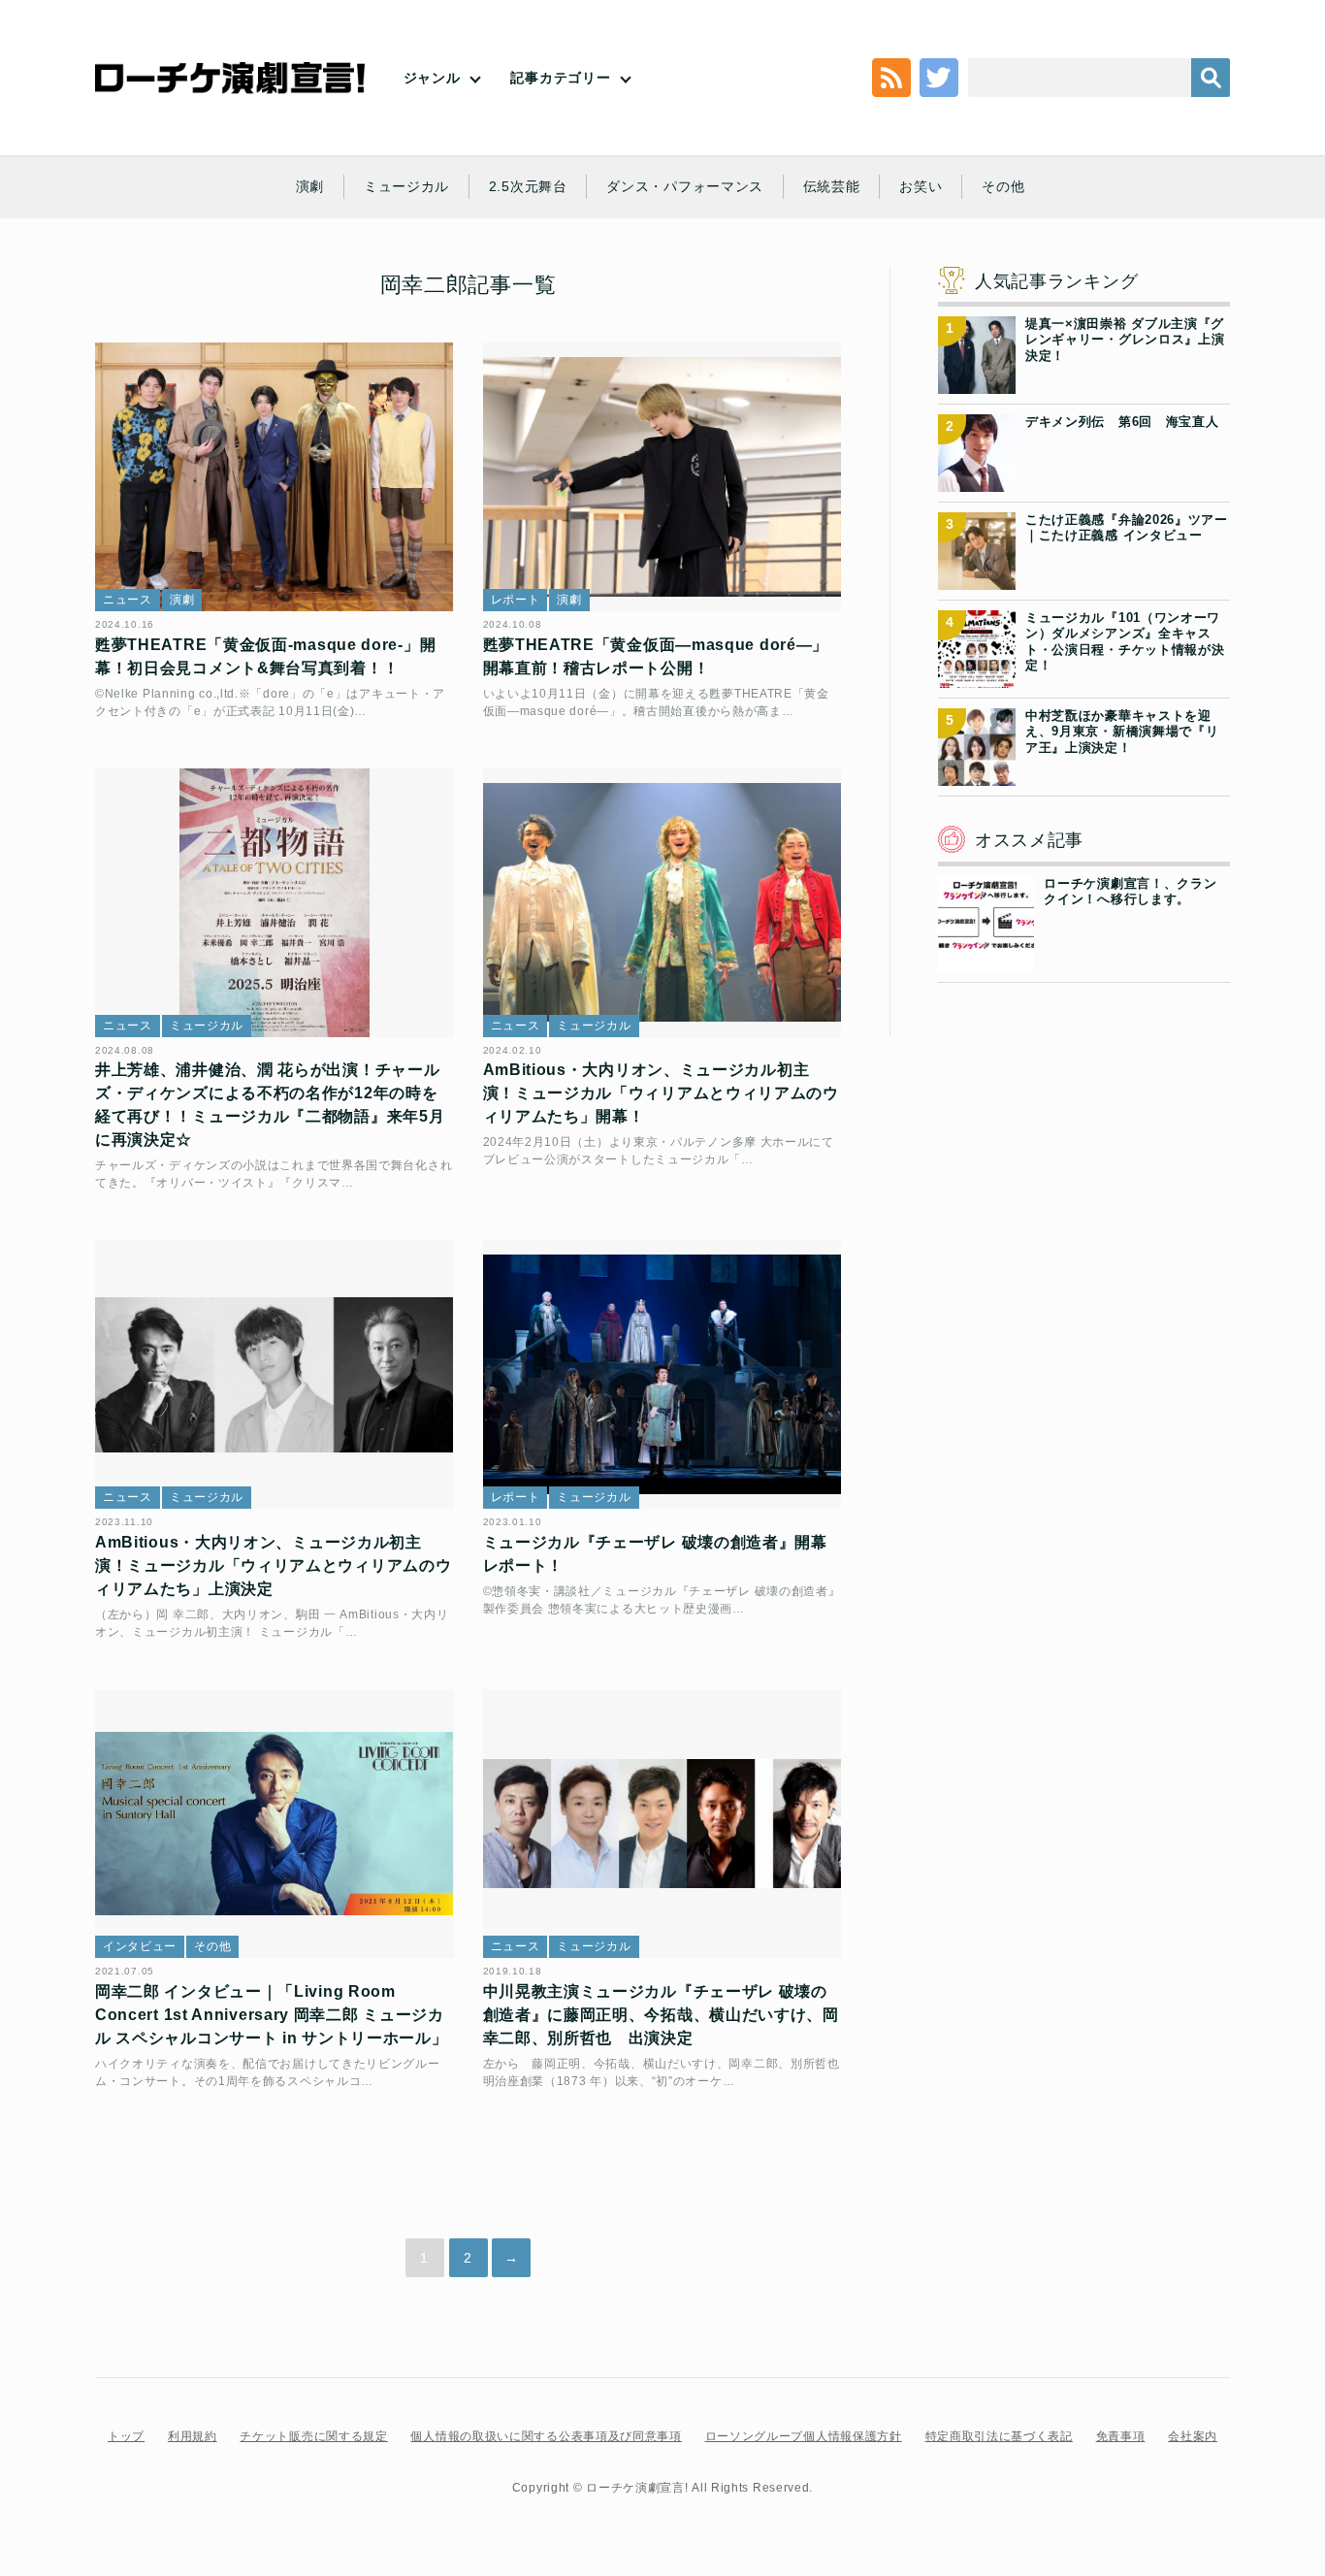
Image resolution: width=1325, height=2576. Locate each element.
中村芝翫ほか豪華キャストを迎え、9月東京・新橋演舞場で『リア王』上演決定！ (1122, 732)
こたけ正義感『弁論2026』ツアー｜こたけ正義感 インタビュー (1127, 527)
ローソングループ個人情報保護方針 (804, 2436)
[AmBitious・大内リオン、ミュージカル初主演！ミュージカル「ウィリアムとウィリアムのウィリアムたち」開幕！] (662, 903)
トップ (126, 2436)
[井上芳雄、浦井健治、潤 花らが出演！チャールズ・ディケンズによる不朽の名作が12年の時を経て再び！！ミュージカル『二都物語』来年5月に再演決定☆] (275, 903)
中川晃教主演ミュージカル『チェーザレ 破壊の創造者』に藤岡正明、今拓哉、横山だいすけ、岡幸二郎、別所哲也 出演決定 (661, 2015)
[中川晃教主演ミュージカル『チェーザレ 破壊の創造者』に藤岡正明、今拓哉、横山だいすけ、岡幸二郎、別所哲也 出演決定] (662, 1824)
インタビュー (140, 1946)
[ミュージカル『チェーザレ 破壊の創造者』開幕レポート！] (662, 1374)
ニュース (128, 600)
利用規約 (193, 2436)
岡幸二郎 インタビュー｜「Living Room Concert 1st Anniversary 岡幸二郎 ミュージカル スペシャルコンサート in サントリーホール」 (272, 2015)
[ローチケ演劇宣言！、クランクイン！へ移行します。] (986, 961)
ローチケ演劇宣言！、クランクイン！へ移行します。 (1130, 891)
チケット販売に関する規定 (313, 2436)
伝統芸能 (832, 186)
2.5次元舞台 (528, 186)
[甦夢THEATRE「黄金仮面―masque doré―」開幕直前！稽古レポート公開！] (662, 477)
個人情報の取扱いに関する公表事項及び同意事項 (546, 2436)
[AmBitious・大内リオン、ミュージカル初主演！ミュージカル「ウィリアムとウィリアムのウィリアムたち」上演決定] (275, 1374)
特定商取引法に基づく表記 (999, 2436)
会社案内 (1193, 2436)
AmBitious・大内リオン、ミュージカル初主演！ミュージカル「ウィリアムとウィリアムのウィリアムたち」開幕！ (661, 1093)
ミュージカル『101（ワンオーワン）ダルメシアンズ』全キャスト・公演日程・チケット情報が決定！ (1125, 641)
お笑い (921, 186)
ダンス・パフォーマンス (685, 186)
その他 (1003, 186)
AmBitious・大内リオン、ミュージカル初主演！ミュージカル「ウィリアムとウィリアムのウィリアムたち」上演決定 (273, 1565)
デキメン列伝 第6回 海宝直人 (1122, 422)
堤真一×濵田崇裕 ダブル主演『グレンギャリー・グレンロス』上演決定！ (1125, 340)
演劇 (310, 186)
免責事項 (1121, 2436)
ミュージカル (406, 186)
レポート (516, 600)
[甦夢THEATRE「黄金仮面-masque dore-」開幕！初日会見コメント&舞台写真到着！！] (275, 477)
